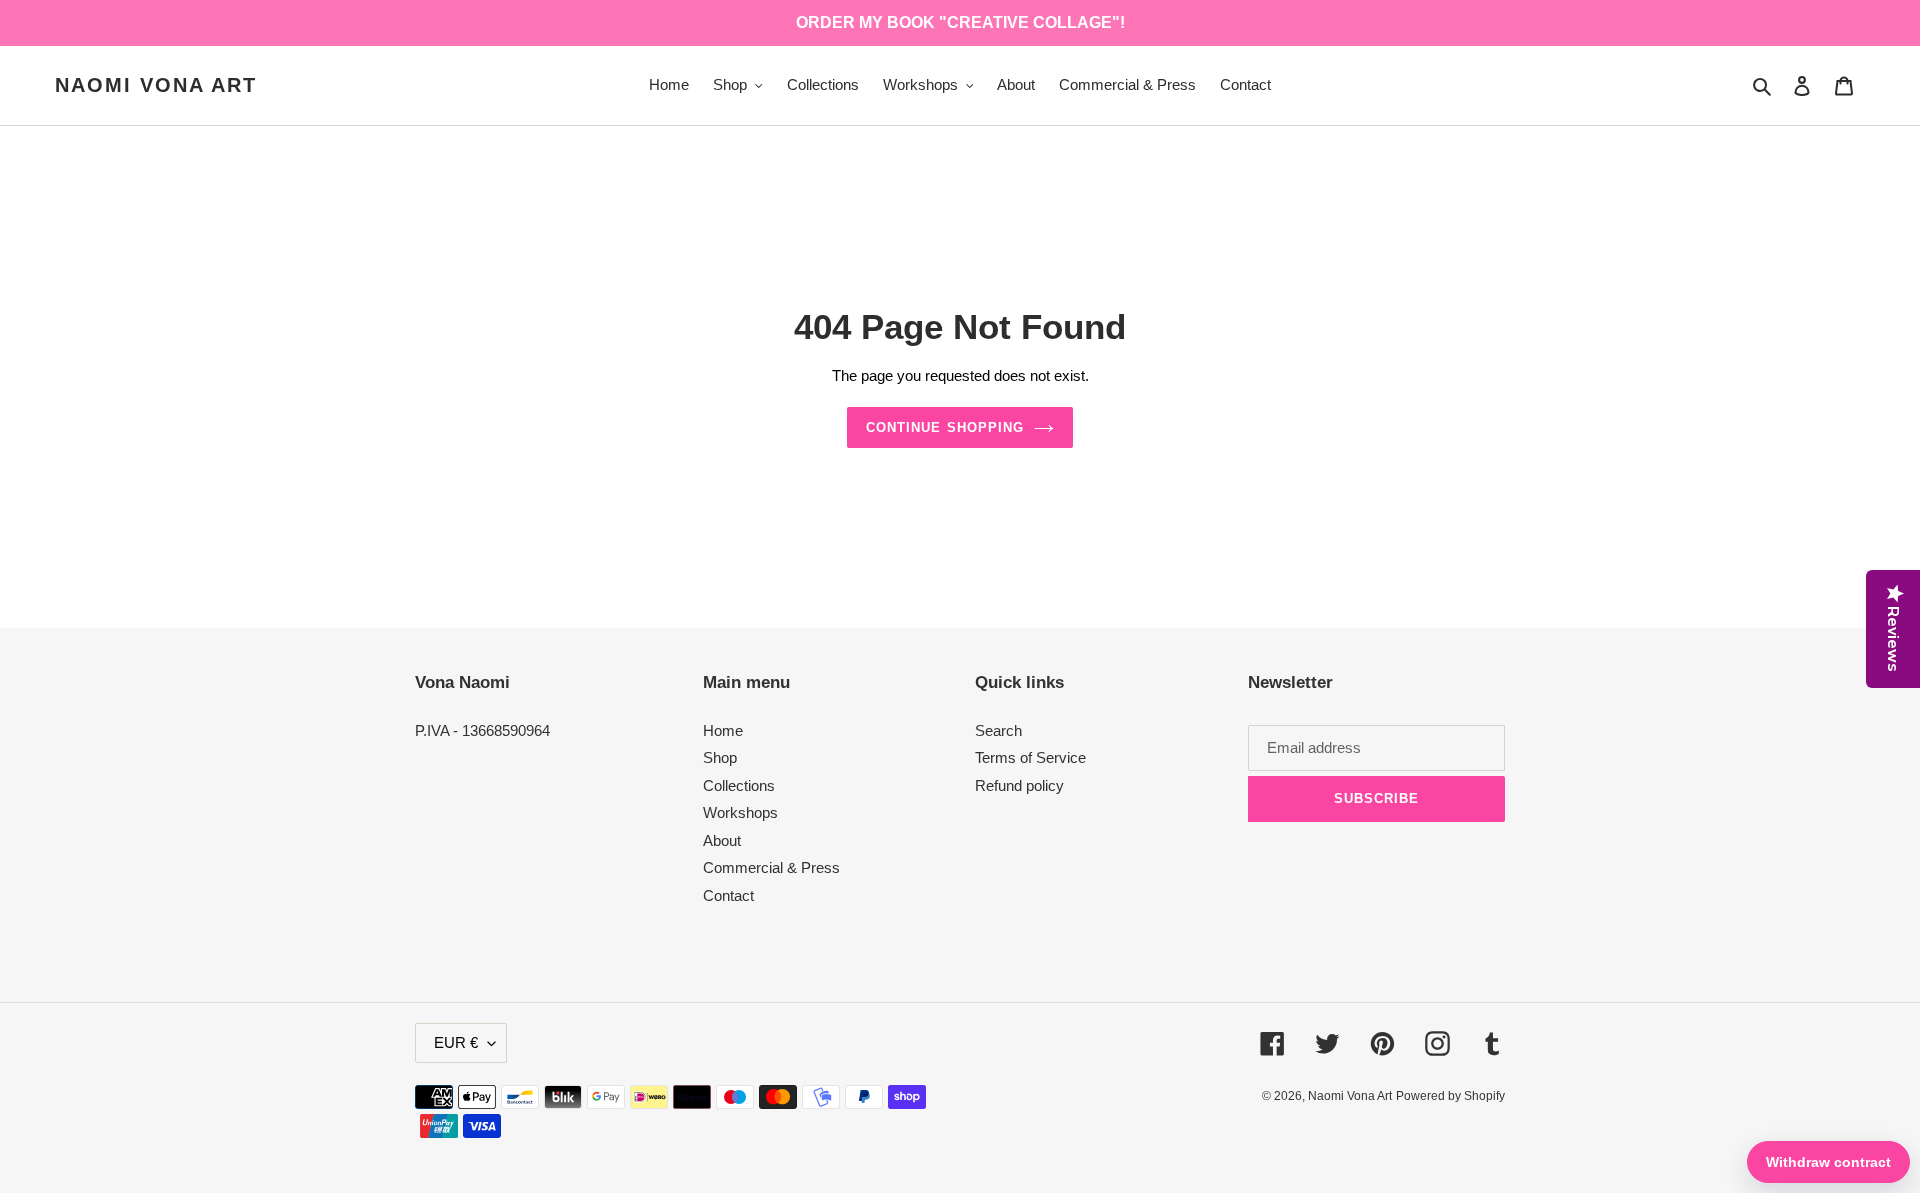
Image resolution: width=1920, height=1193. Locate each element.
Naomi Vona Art (156, 85)
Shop (720, 757)
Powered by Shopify (1450, 1096)
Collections (739, 785)
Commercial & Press (771, 867)
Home (723, 730)
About (722, 840)
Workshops (740, 812)
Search (998, 730)
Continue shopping (945, 427)
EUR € (456, 1042)
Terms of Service (1030, 757)
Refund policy (1019, 785)
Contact (728, 895)
